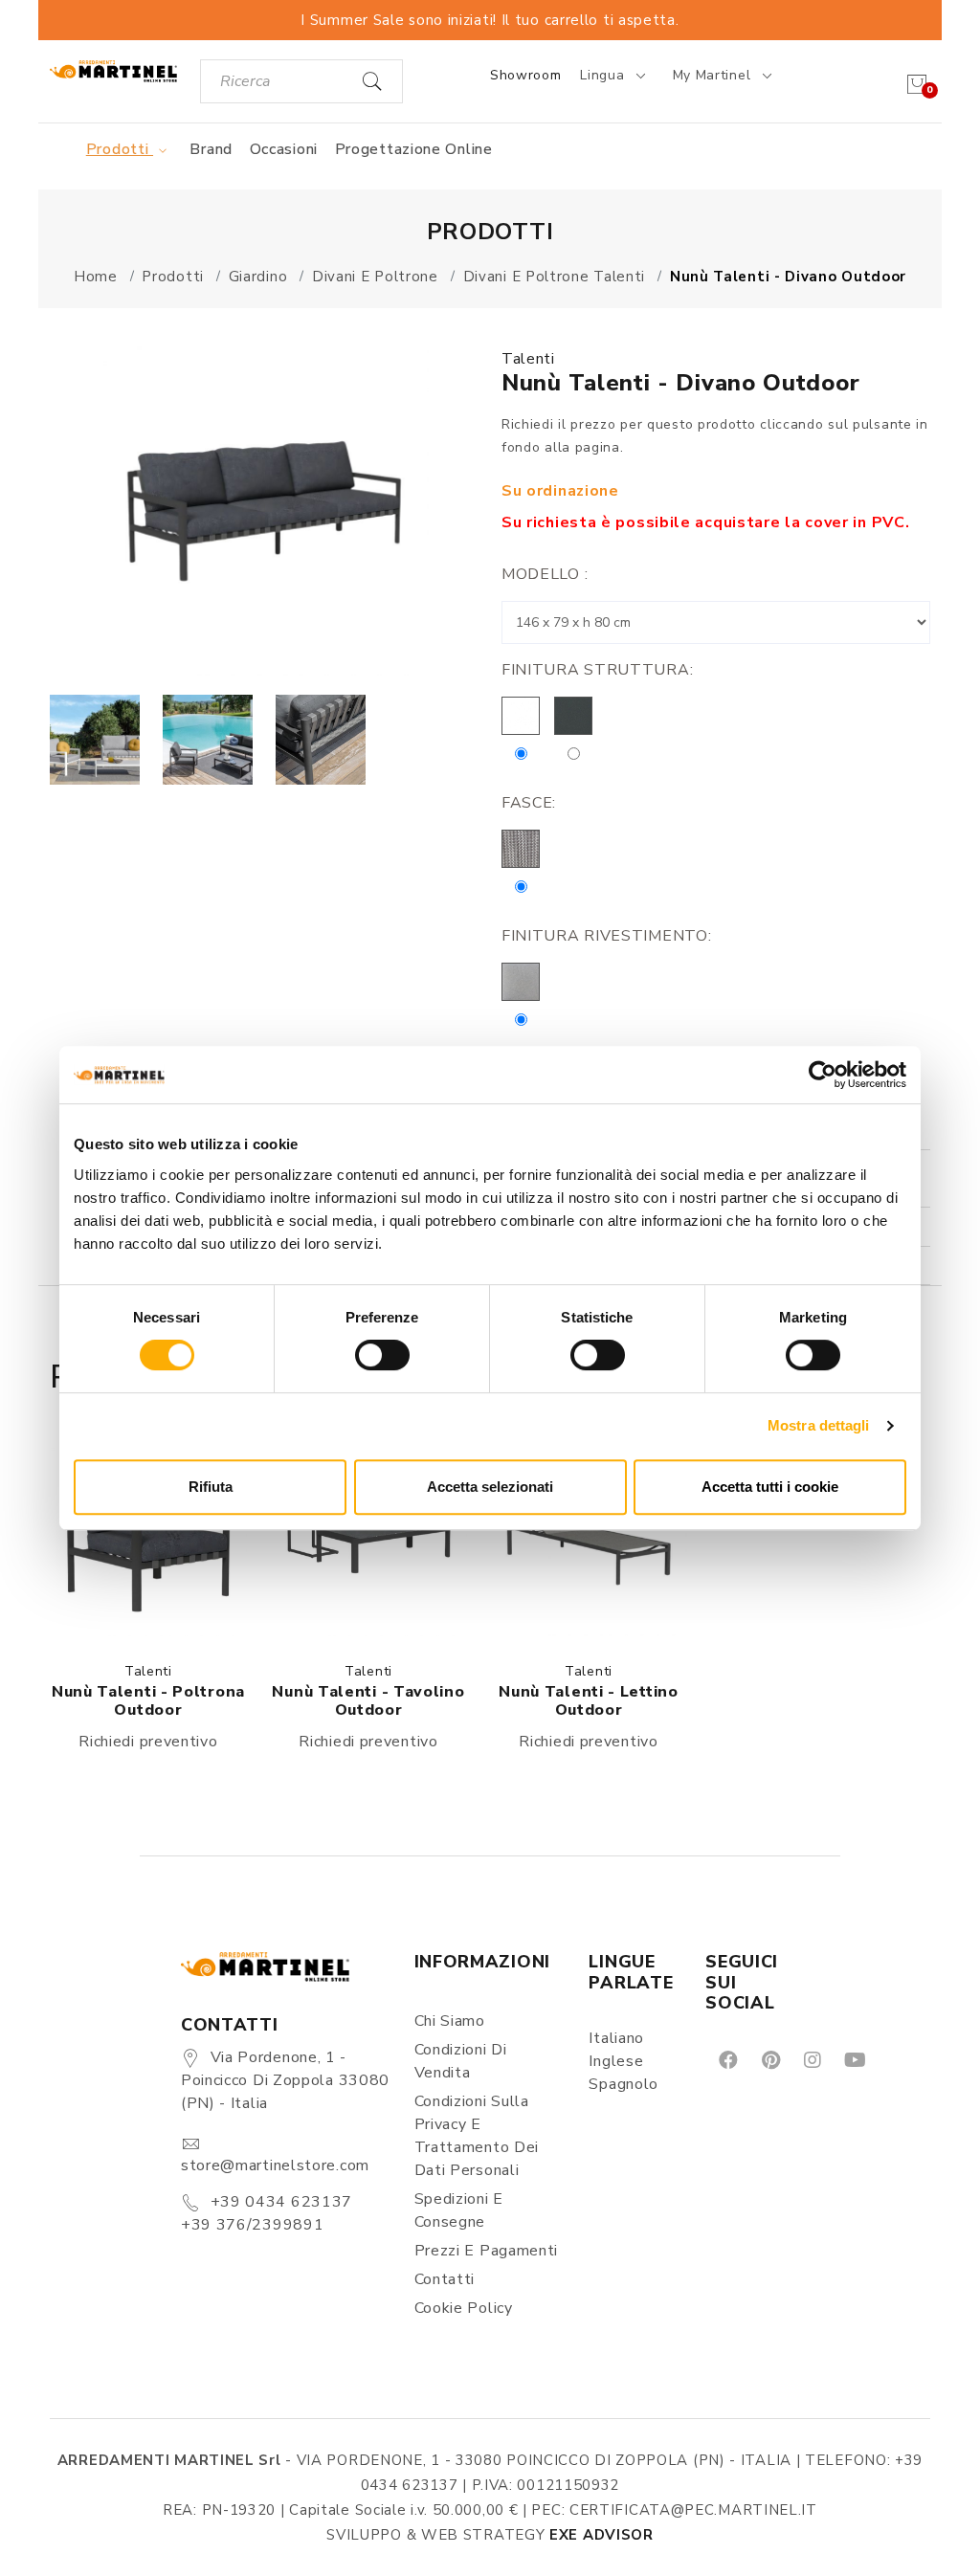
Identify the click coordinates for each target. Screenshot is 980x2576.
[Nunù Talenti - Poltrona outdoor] (148, 1538)
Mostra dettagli (819, 1425)
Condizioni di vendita (461, 2061)
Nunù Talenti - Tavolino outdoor (368, 1701)
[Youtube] (854, 2059)
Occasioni (284, 149)
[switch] (382, 1355)
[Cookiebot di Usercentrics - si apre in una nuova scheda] (823, 1075)
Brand (211, 149)
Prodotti (120, 149)
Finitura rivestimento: (606, 936)
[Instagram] (811, 2059)
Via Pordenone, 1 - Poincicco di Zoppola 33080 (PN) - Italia (285, 2080)
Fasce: (529, 803)
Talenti (528, 359)
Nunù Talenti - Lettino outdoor (588, 1701)
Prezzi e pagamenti (487, 2251)
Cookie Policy (464, 2308)
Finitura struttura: (597, 670)
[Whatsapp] (898, 2059)
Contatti (445, 2279)
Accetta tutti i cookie (770, 1487)
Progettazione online (414, 149)
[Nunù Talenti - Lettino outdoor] (589, 1538)
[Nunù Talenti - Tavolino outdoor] (368, 1538)
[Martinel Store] (113, 70)
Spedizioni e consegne (459, 2210)
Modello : (545, 574)
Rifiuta (211, 1487)
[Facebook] (727, 2059)
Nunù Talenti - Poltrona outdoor (148, 1701)
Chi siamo (450, 2021)
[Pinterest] (769, 2059)
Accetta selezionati (490, 1487)
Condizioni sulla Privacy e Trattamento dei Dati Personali (477, 2136)
